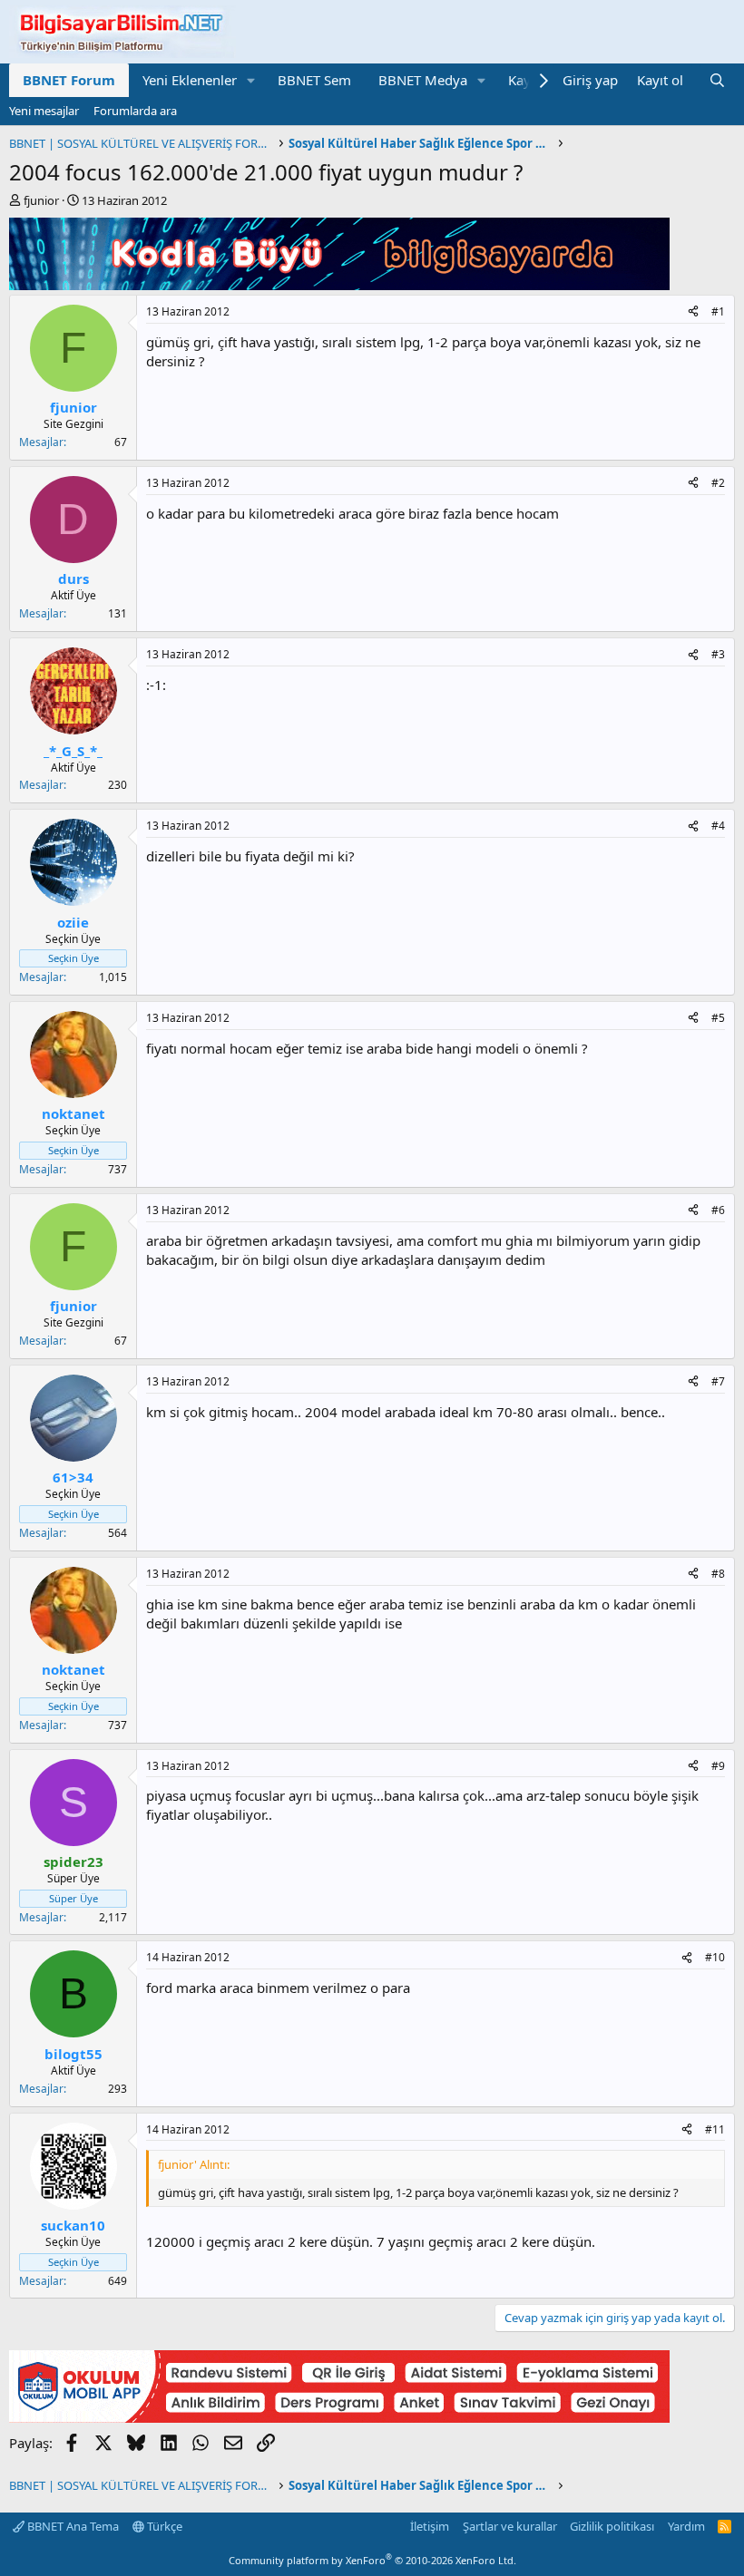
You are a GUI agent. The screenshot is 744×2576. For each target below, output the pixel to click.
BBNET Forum (69, 80)
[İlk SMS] (339, 2417)
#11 (715, 2129)
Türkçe (163, 2526)
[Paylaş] (693, 312)
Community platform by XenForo (372, 2560)
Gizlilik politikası (612, 2526)
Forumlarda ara (135, 111)
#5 (718, 1018)
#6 (718, 1210)
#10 (715, 1957)
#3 (718, 654)
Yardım (686, 2526)
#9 (718, 1766)
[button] (251, 80)
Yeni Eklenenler (190, 80)
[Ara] (717, 80)
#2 (718, 483)
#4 (718, 826)
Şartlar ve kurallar (510, 2526)
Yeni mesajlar (44, 111)
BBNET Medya (423, 80)
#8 (718, 1574)
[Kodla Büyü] (339, 285)
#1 (718, 311)
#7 (718, 1381)
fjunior (41, 200)
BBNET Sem (314, 80)
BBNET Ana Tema (72, 2526)
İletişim (430, 2526)
